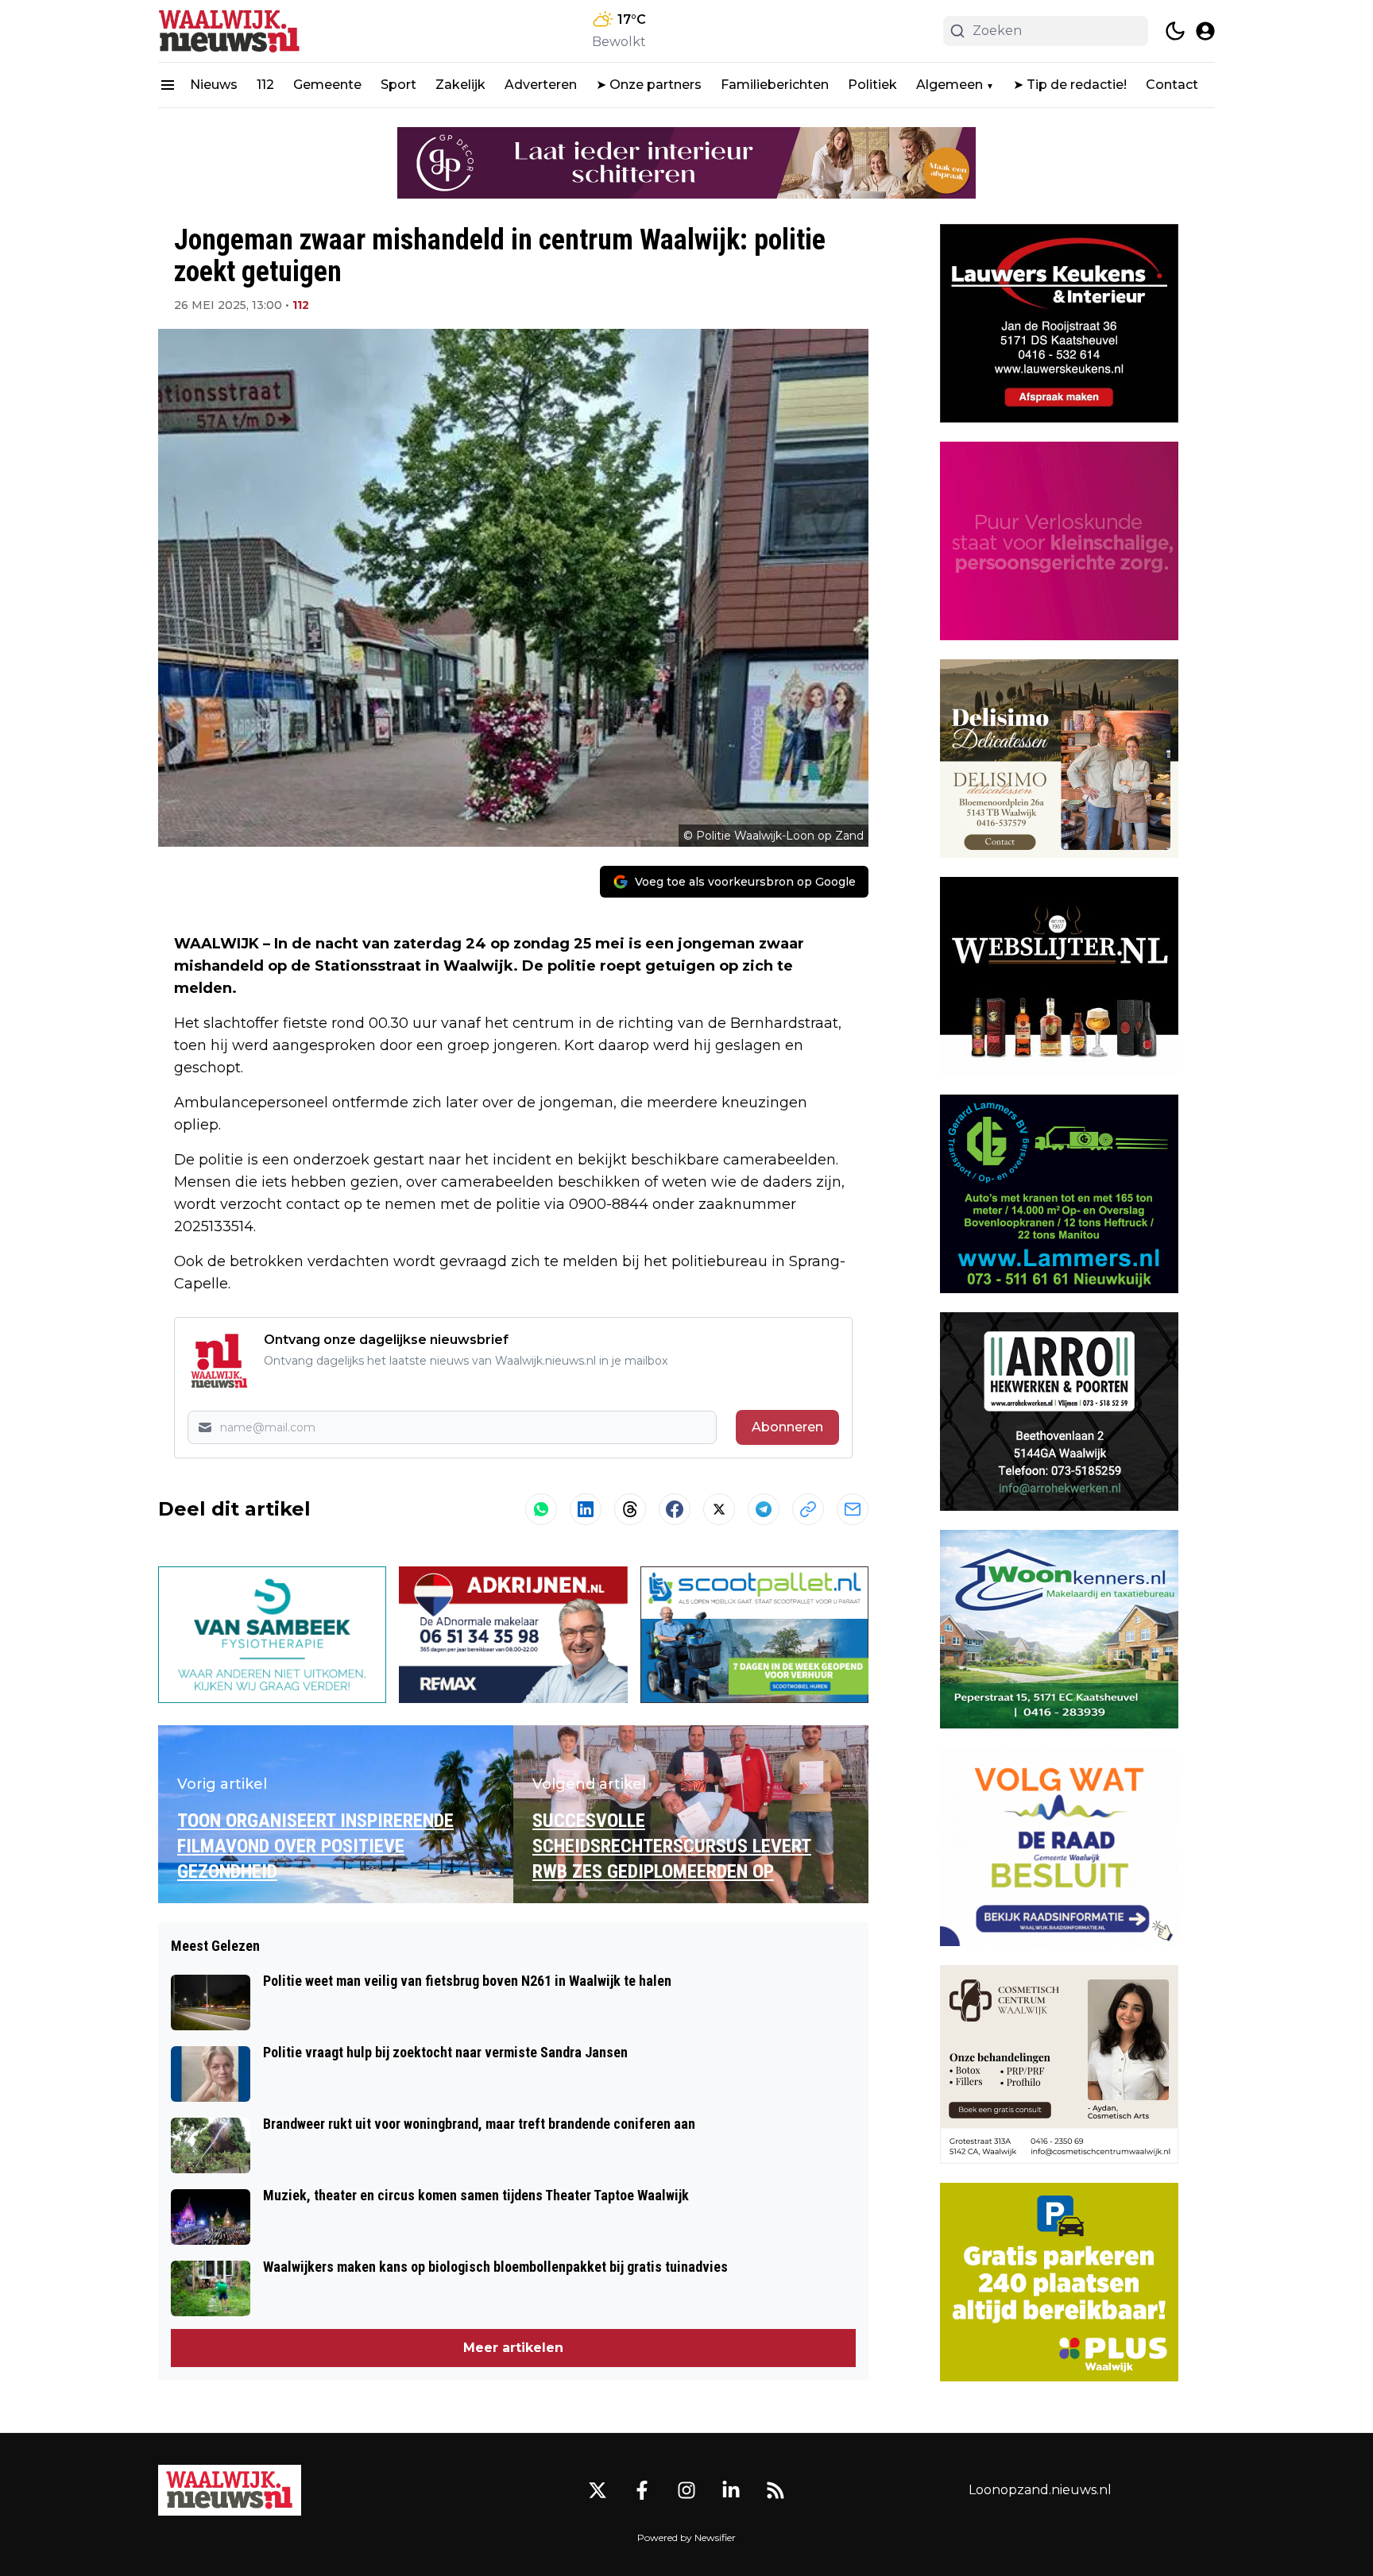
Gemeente (327, 85)
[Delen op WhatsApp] (541, 1509)
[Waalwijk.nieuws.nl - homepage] (230, 31)
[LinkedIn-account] (731, 2490)
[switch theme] (1175, 31)
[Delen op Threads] (630, 1509)
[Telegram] (764, 1509)
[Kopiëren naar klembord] (808, 1509)
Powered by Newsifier (686, 2537)
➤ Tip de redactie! (1070, 85)
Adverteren (541, 85)
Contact (1172, 85)
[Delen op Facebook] (675, 1509)
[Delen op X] (719, 1509)
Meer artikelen (513, 2348)
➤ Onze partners (649, 85)
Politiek (872, 85)
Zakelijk (460, 85)
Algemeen (949, 85)
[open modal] (1205, 31)
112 (265, 85)
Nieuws (214, 85)
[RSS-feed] (775, 2490)
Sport (398, 85)
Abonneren (787, 1427)
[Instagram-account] (686, 2490)
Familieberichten (775, 85)
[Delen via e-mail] (853, 1509)
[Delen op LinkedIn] (586, 1509)
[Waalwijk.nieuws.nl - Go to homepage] (230, 2490)
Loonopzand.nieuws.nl (1040, 2490)
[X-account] (598, 2490)
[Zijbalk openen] (168, 85)
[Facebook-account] (642, 2490)
